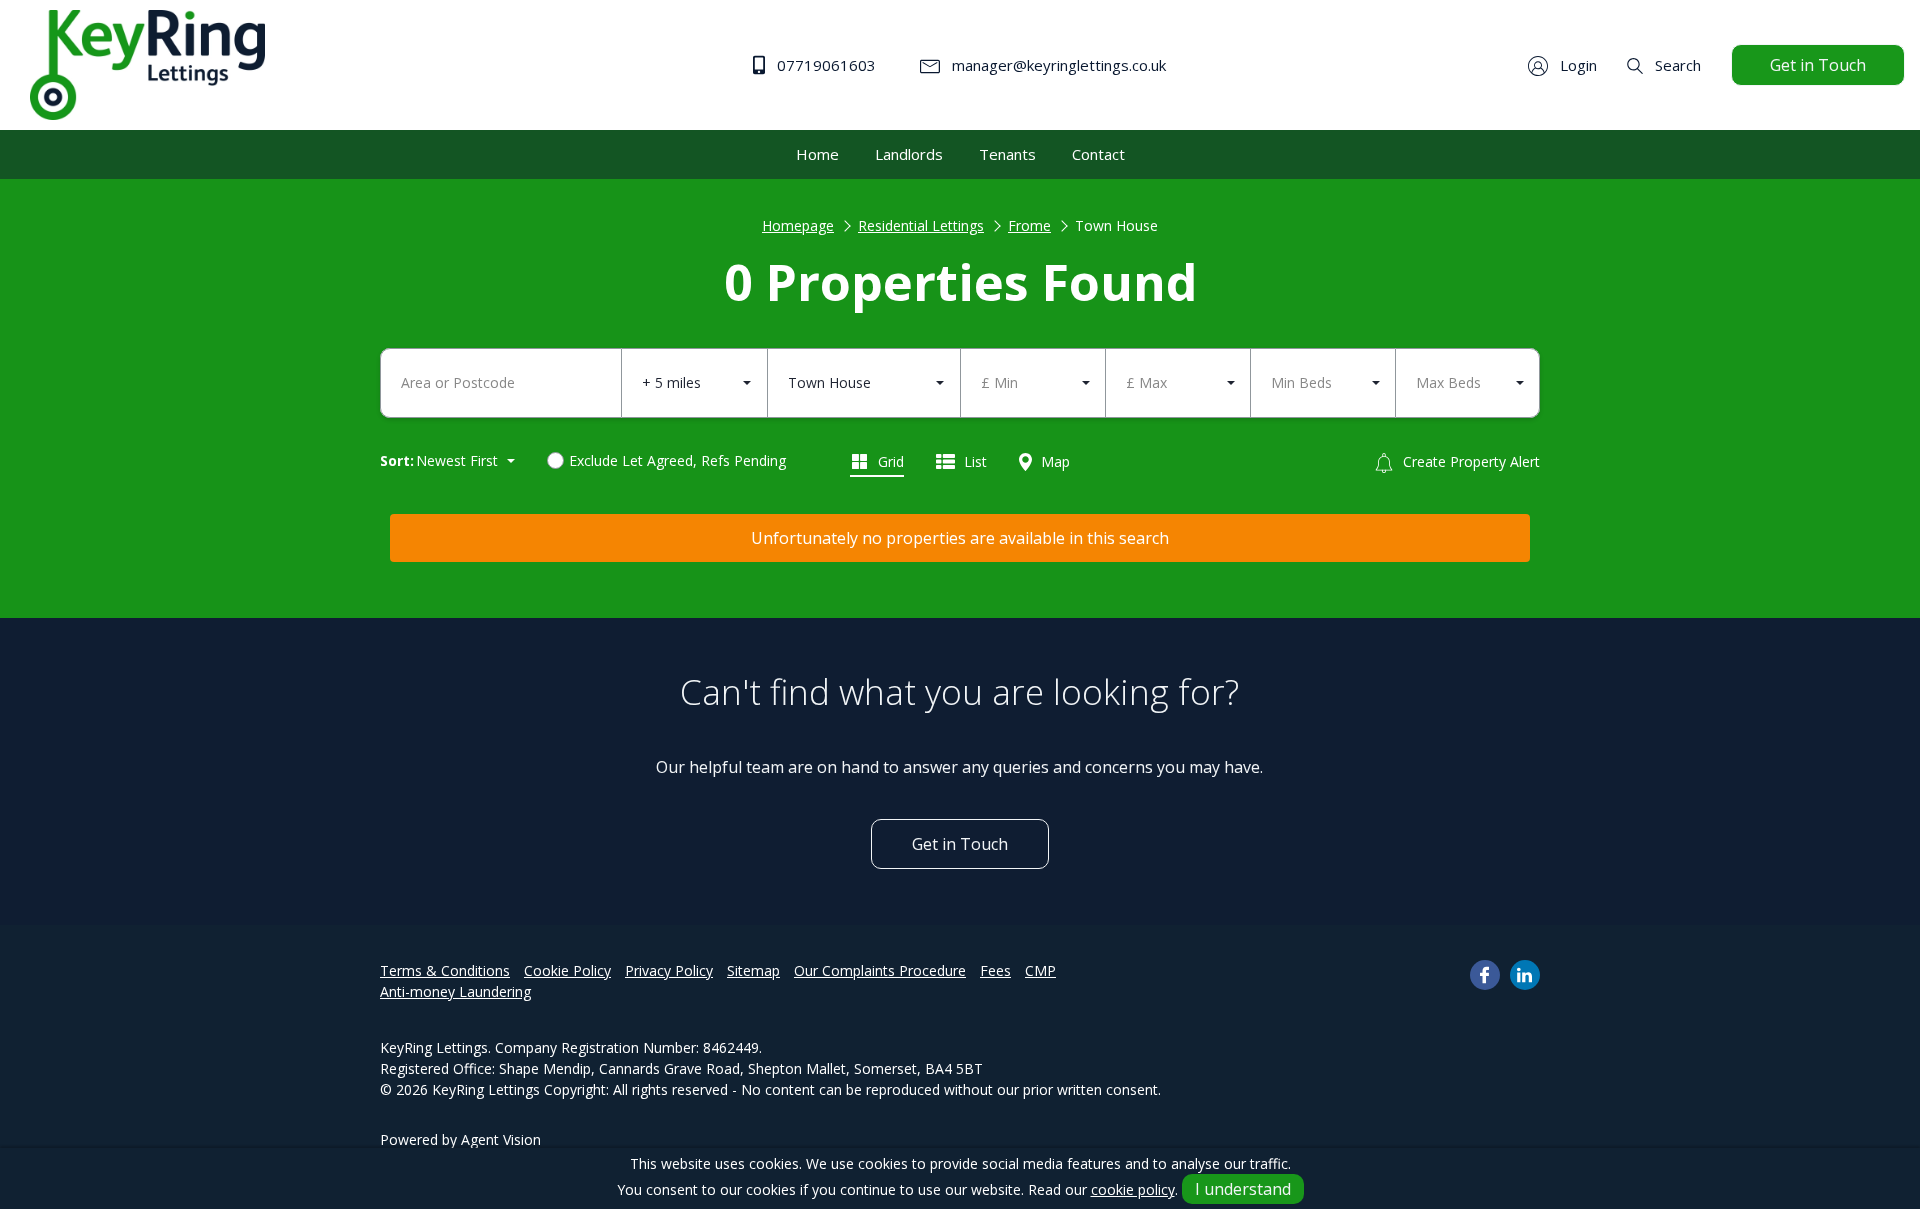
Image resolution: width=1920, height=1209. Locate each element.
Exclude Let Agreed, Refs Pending (677, 460)
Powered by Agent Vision (460, 1139)
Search (1676, 65)
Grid (889, 461)
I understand (1243, 1189)
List (973, 461)
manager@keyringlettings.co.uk (1057, 65)
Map (1053, 461)
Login (1576, 65)
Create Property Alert (1469, 461)
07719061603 (824, 65)
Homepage (798, 225)
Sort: (397, 460)
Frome (1029, 225)
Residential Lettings (921, 225)
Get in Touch (1818, 65)
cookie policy (1133, 1189)
